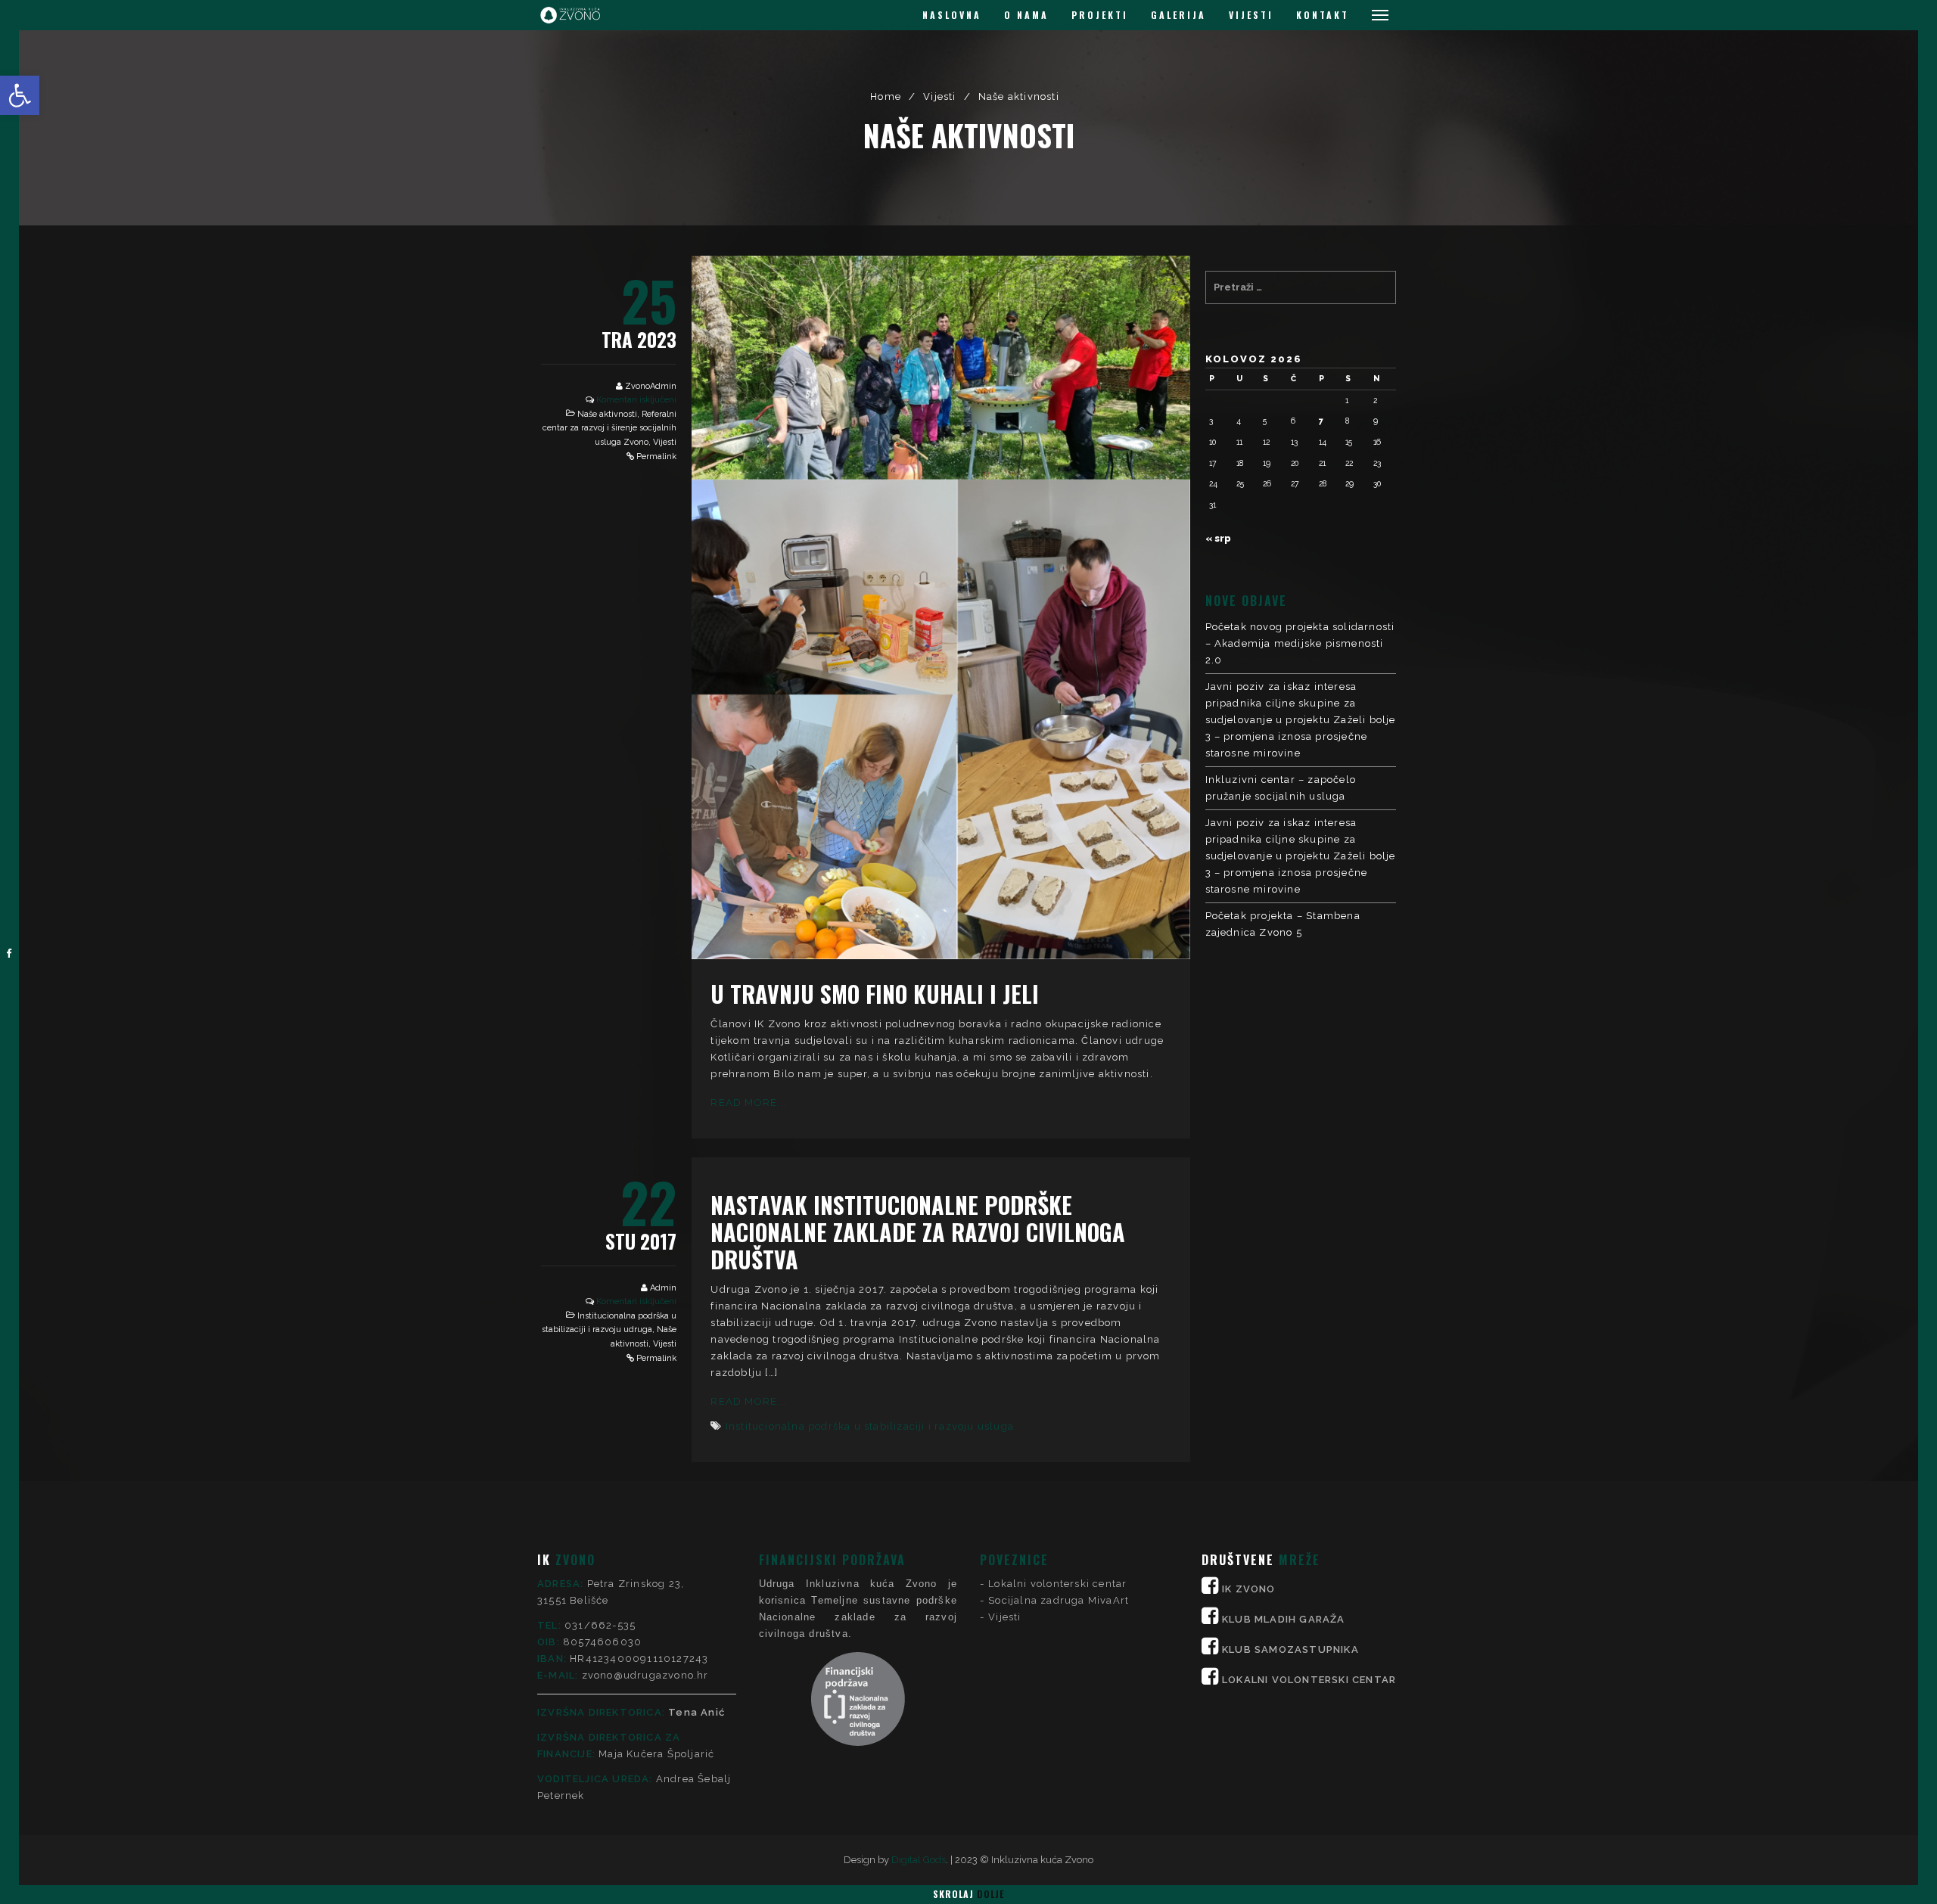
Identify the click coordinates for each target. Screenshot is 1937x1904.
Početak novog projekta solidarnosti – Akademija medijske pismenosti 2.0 (1300, 643)
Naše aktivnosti (607, 414)
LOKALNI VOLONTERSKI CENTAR (1309, 1680)
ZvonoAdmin (651, 386)
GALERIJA (1178, 15)
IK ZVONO (1249, 1589)
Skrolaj (968, 1894)
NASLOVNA (952, 15)
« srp (1218, 538)
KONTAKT (1323, 15)
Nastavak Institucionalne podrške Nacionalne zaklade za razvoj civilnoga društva (918, 1232)
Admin (663, 1288)
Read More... (748, 1103)
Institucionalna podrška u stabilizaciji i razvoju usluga (870, 1426)
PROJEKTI (1100, 15)
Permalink (656, 457)
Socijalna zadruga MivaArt (1059, 1600)
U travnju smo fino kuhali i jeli (875, 994)
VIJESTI (1251, 15)
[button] (20, 95)
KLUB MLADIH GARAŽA (1284, 1619)
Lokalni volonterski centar (1057, 1584)
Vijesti (939, 96)
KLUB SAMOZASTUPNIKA (1290, 1649)
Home (886, 96)
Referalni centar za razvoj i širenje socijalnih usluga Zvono (609, 428)
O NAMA (1026, 15)
